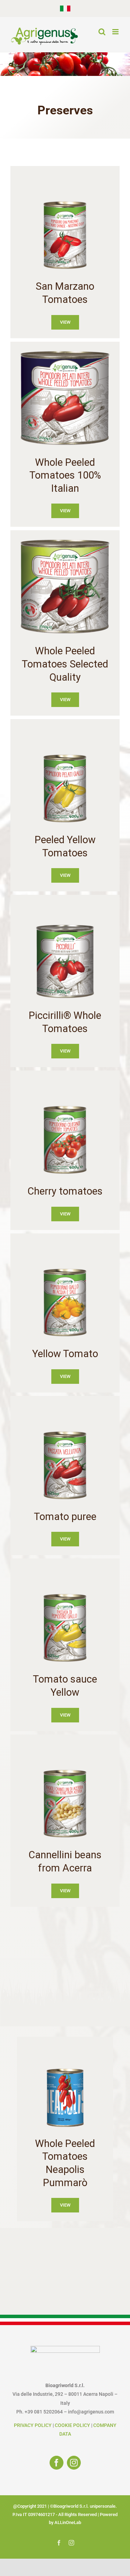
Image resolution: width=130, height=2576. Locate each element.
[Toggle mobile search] (102, 32)
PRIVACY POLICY (33, 2425)
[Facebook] (57, 2463)
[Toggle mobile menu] (116, 32)
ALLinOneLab (68, 2522)
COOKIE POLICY (72, 2425)
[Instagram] (74, 2463)
